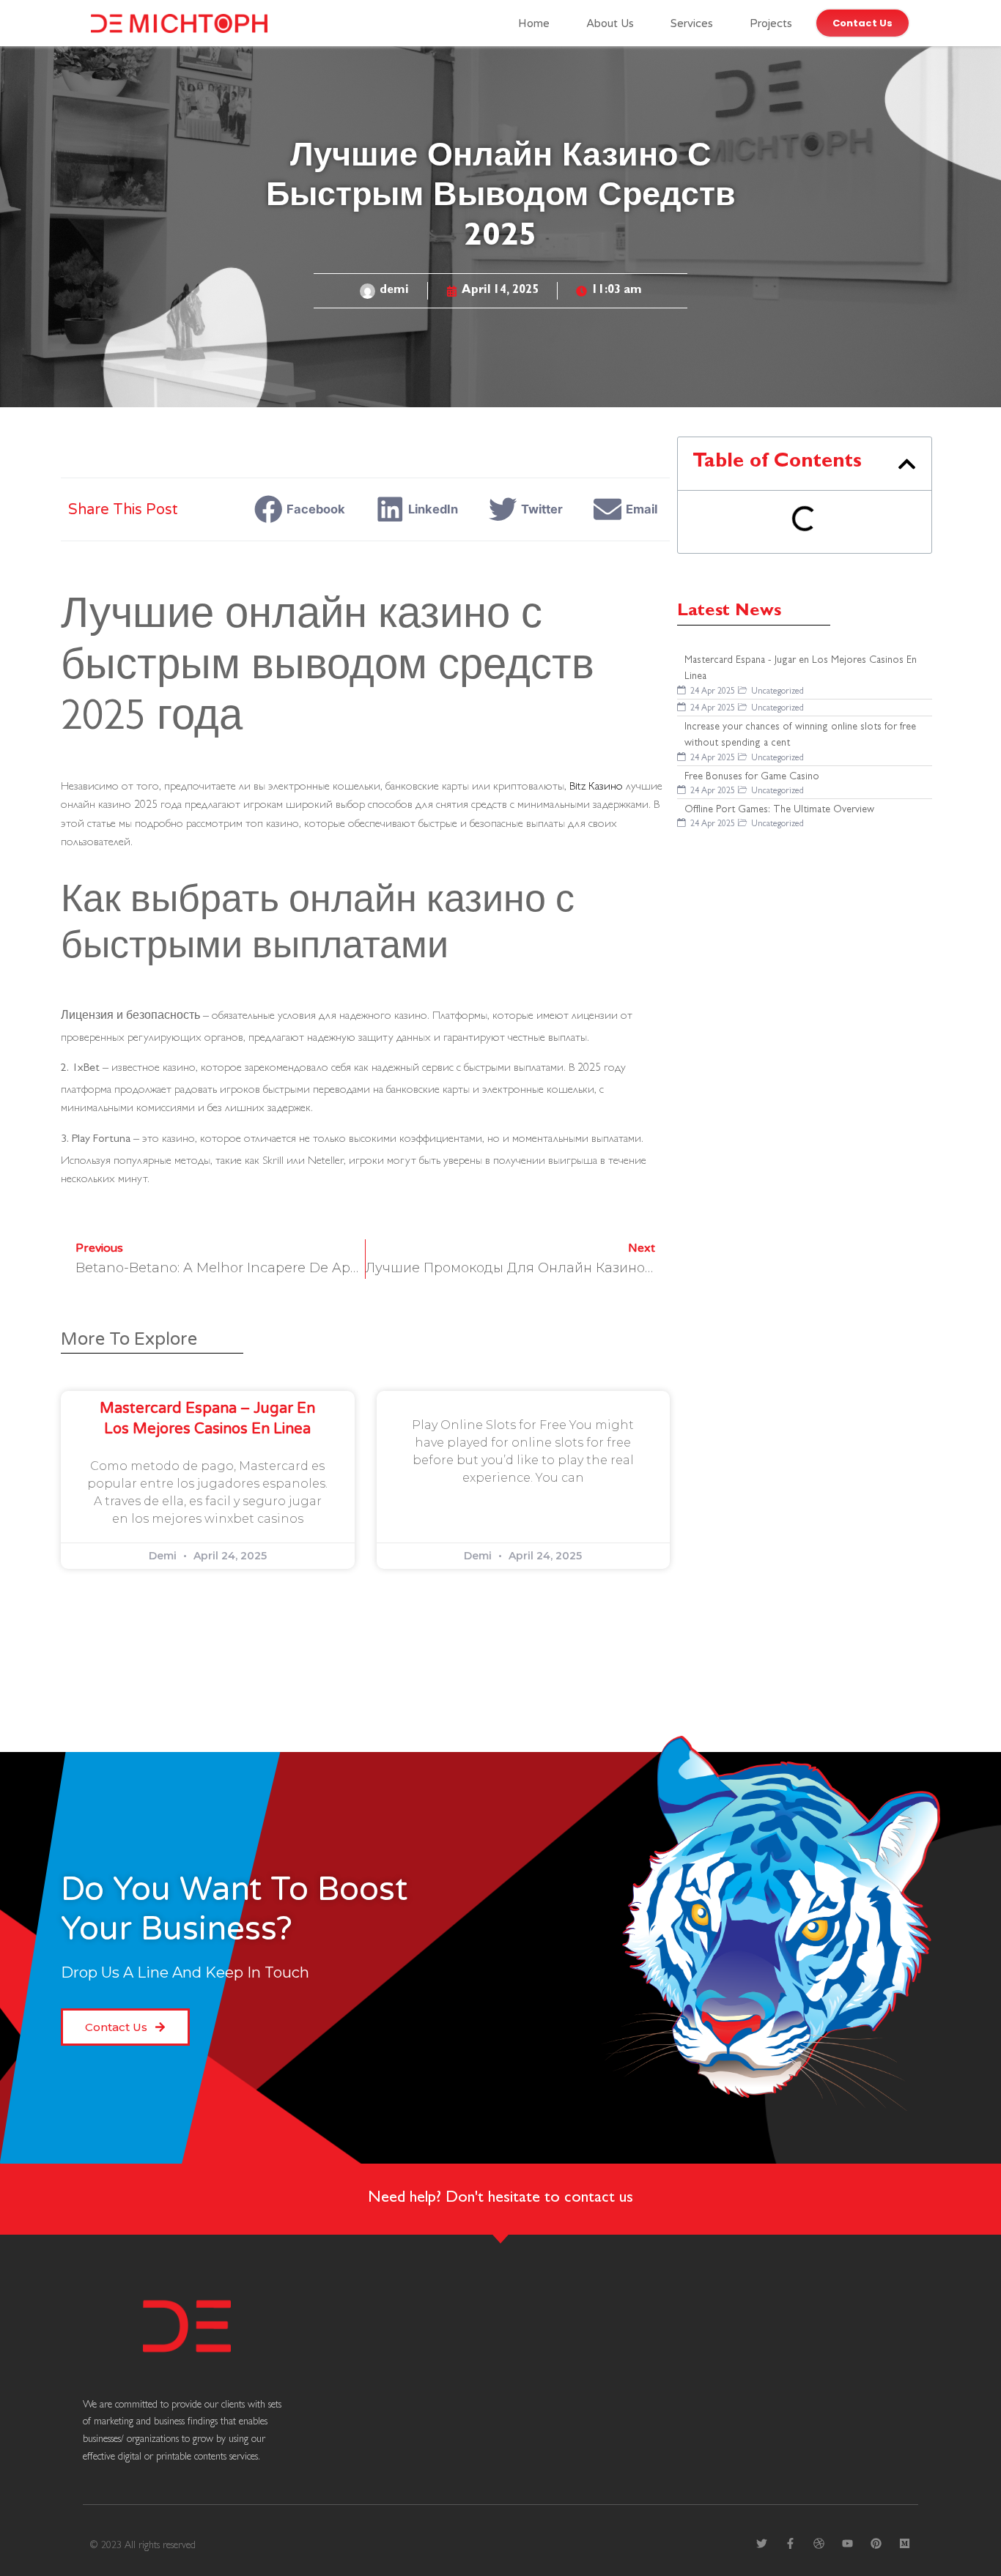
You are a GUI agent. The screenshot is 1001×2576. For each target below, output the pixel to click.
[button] (303, 509)
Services (692, 23)
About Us (610, 23)
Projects (771, 23)
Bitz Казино (596, 785)
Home (534, 23)
